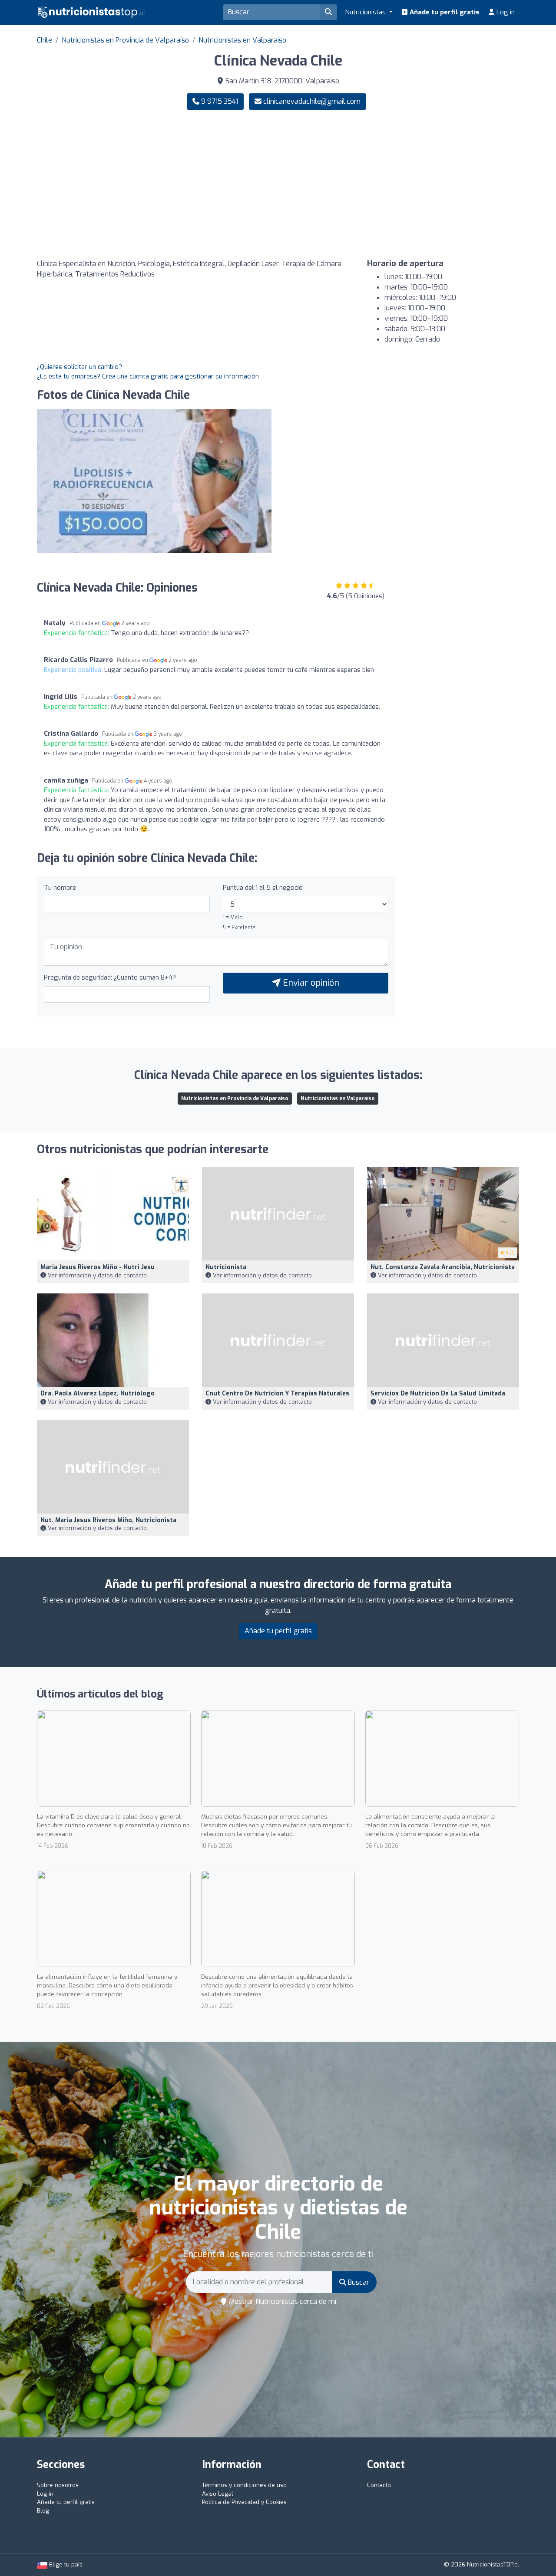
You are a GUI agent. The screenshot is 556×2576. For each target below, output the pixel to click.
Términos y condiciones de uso (244, 2485)
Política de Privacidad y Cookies (244, 2502)
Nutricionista (226, 1267)
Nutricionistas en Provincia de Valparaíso (125, 40)
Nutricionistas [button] (366, 12)
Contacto (379, 2485)
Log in (505, 12)
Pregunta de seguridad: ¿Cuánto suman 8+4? (110, 977)
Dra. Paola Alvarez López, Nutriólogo (98, 1393)
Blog (43, 2511)
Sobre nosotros (58, 2485)
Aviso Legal (218, 2494)
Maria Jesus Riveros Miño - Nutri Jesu (98, 1267)
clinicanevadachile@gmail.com (312, 101)
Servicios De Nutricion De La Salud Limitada (438, 1393)
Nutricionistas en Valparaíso (242, 40)
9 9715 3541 (219, 101)
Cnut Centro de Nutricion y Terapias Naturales (277, 1393)
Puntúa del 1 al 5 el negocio (263, 888)
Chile (45, 40)
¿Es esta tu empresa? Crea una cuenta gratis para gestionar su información (148, 376)
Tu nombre (60, 888)
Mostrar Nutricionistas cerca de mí (282, 2301)
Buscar (358, 2282)
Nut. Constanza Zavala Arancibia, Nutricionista (443, 1267)
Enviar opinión (310, 983)
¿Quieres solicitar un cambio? (79, 367)
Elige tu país (65, 2564)
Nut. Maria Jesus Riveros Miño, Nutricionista (108, 1520)
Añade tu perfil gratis (444, 12)
